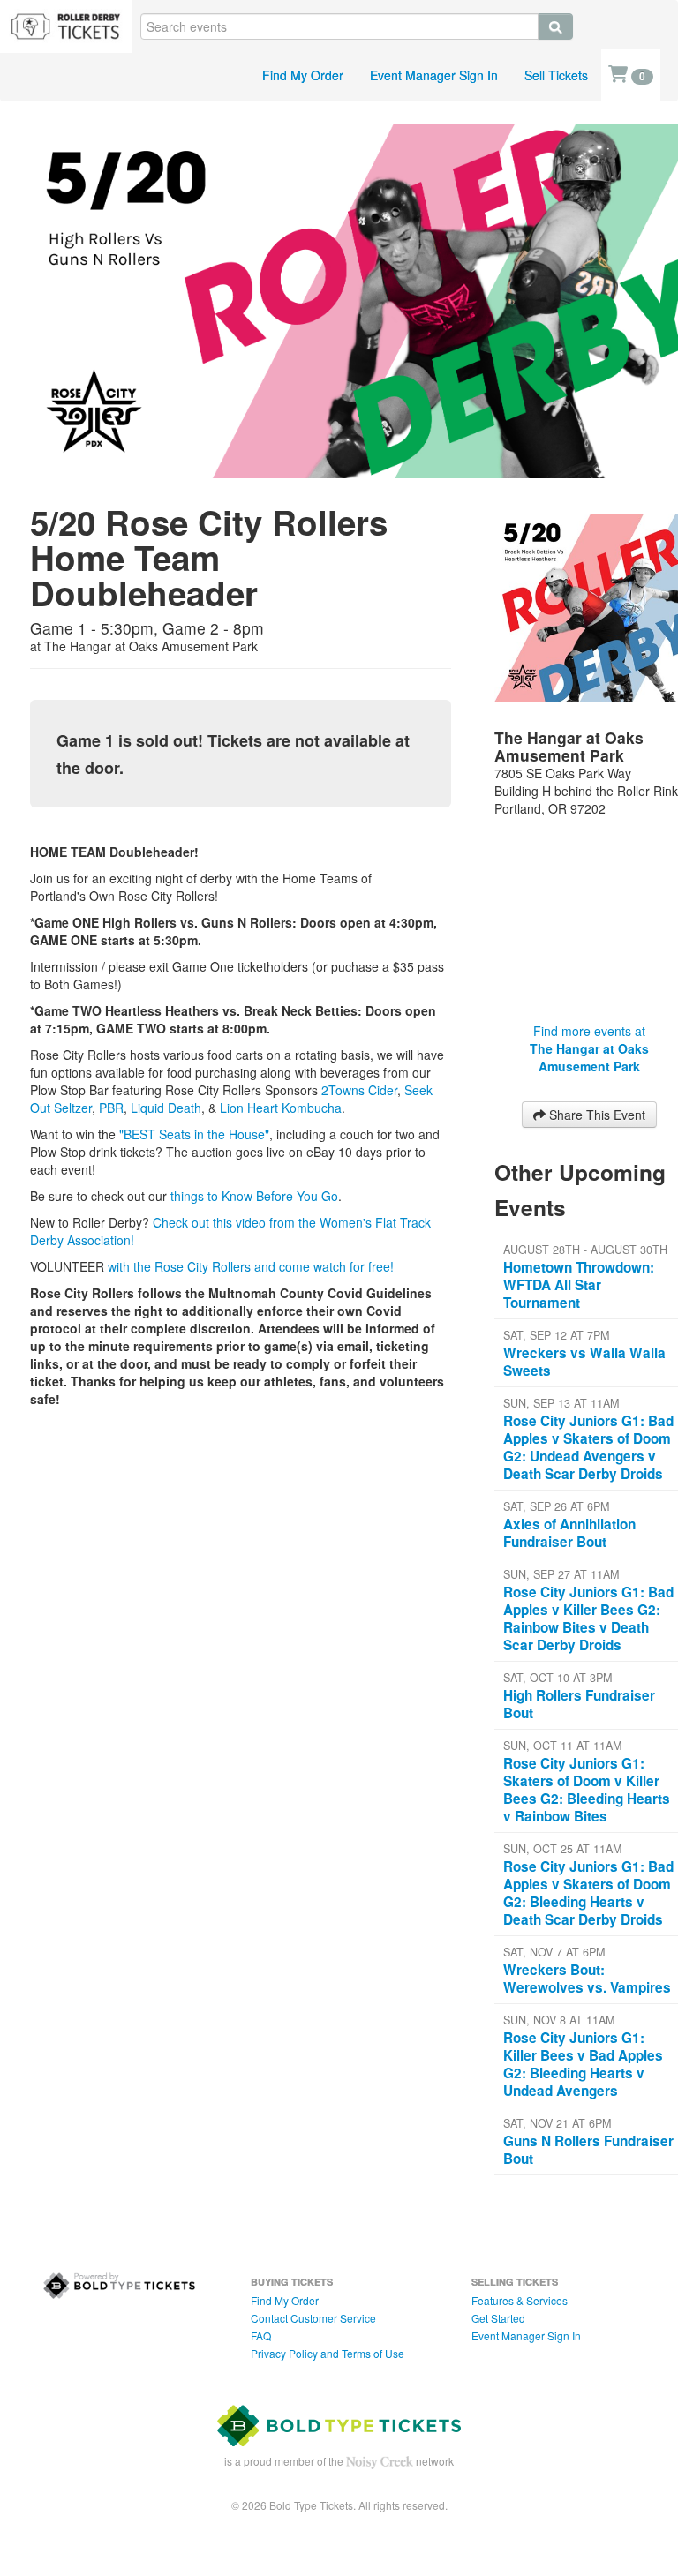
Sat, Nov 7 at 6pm (554, 1952)
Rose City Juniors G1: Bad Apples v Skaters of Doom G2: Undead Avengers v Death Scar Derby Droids (588, 1447)
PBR (111, 1108)
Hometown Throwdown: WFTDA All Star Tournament (579, 1285)
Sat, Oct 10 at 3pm (557, 1678)
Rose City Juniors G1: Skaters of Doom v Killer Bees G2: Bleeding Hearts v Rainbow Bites (587, 1790)
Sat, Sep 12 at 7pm (556, 1335)
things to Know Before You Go (252, 1196)
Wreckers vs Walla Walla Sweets (584, 1362)
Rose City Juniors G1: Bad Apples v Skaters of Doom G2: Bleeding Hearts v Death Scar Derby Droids (588, 1893)
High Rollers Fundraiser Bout (579, 1704)
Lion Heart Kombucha (281, 1108)
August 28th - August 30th (585, 1250)
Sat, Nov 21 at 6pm (557, 2123)
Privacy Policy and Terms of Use (328, 2353)
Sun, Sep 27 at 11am (561, 1574)
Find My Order (303, 75)
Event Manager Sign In (434, 75)
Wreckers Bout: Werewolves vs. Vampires (587, 1979)
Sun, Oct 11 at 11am (562, 1746)
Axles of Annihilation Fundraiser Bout (569, 1533)
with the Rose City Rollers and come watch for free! (249, 1266)
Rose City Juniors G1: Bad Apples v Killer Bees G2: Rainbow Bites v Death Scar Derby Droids (588, 1618)
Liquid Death (166, 1108)
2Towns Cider (359, 1090)
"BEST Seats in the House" (194, 1134)
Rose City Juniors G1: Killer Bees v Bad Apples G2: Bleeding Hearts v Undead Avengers (583, 2064)
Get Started (498, 2318)
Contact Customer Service (313, 2318)
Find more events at (589, 1048)
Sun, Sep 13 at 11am (561, 1403)
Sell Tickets (556, 75)
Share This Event (595, 1115)
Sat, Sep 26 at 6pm (556, 1506)
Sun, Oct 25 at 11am (562, 1849)
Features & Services (520, 2300)
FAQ (261, 2336)
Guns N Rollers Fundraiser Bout (588, 2150)
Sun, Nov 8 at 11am (559, 2020)
